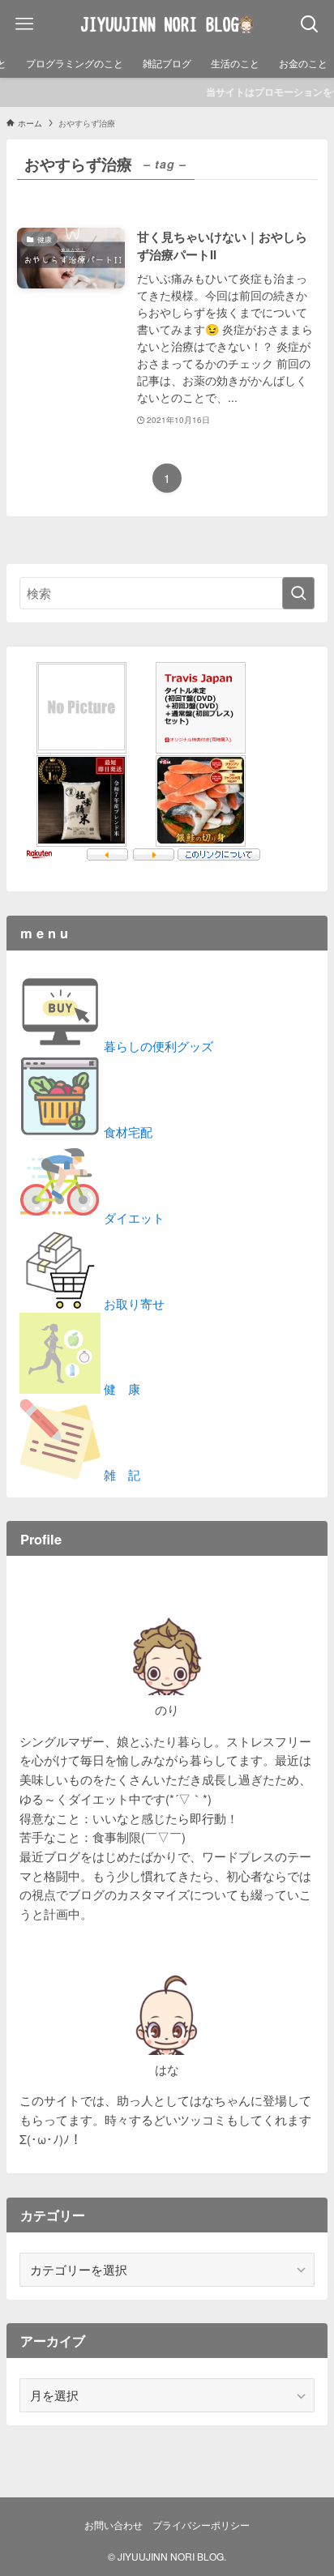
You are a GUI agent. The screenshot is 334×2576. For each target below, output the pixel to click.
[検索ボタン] (310, 24)
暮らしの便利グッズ (157, 1046)
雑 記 (120, 1474)
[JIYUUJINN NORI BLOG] (167, 24)
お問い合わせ (113, 2525)
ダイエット (133, 1218)
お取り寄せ (133, 1303)
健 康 (120, 1388)
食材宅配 (126, 1132)
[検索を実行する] (298, 593)
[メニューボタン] (24, 24)
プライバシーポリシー (201, 2525)
